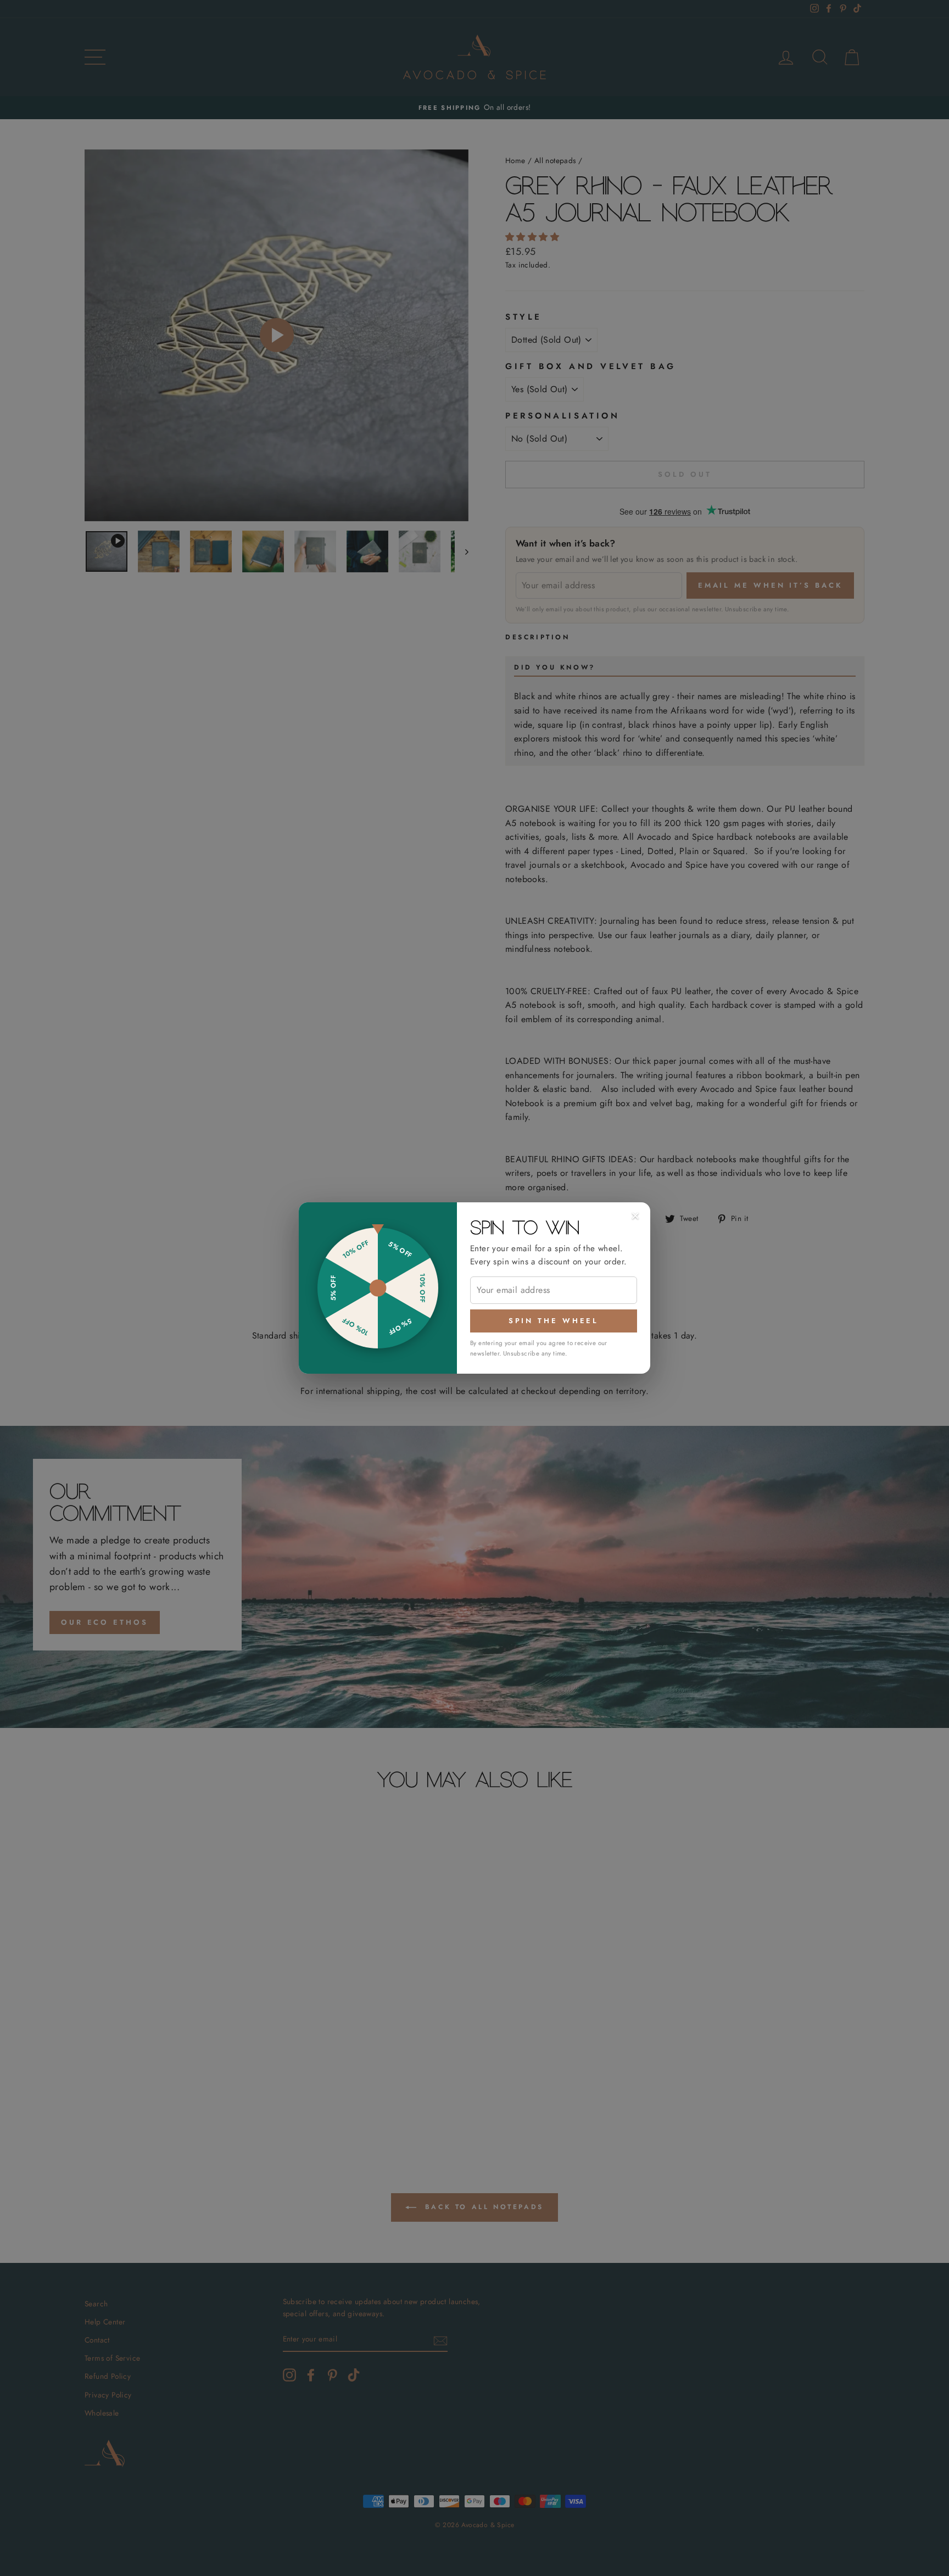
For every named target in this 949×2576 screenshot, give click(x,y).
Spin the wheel (554, 1321)
